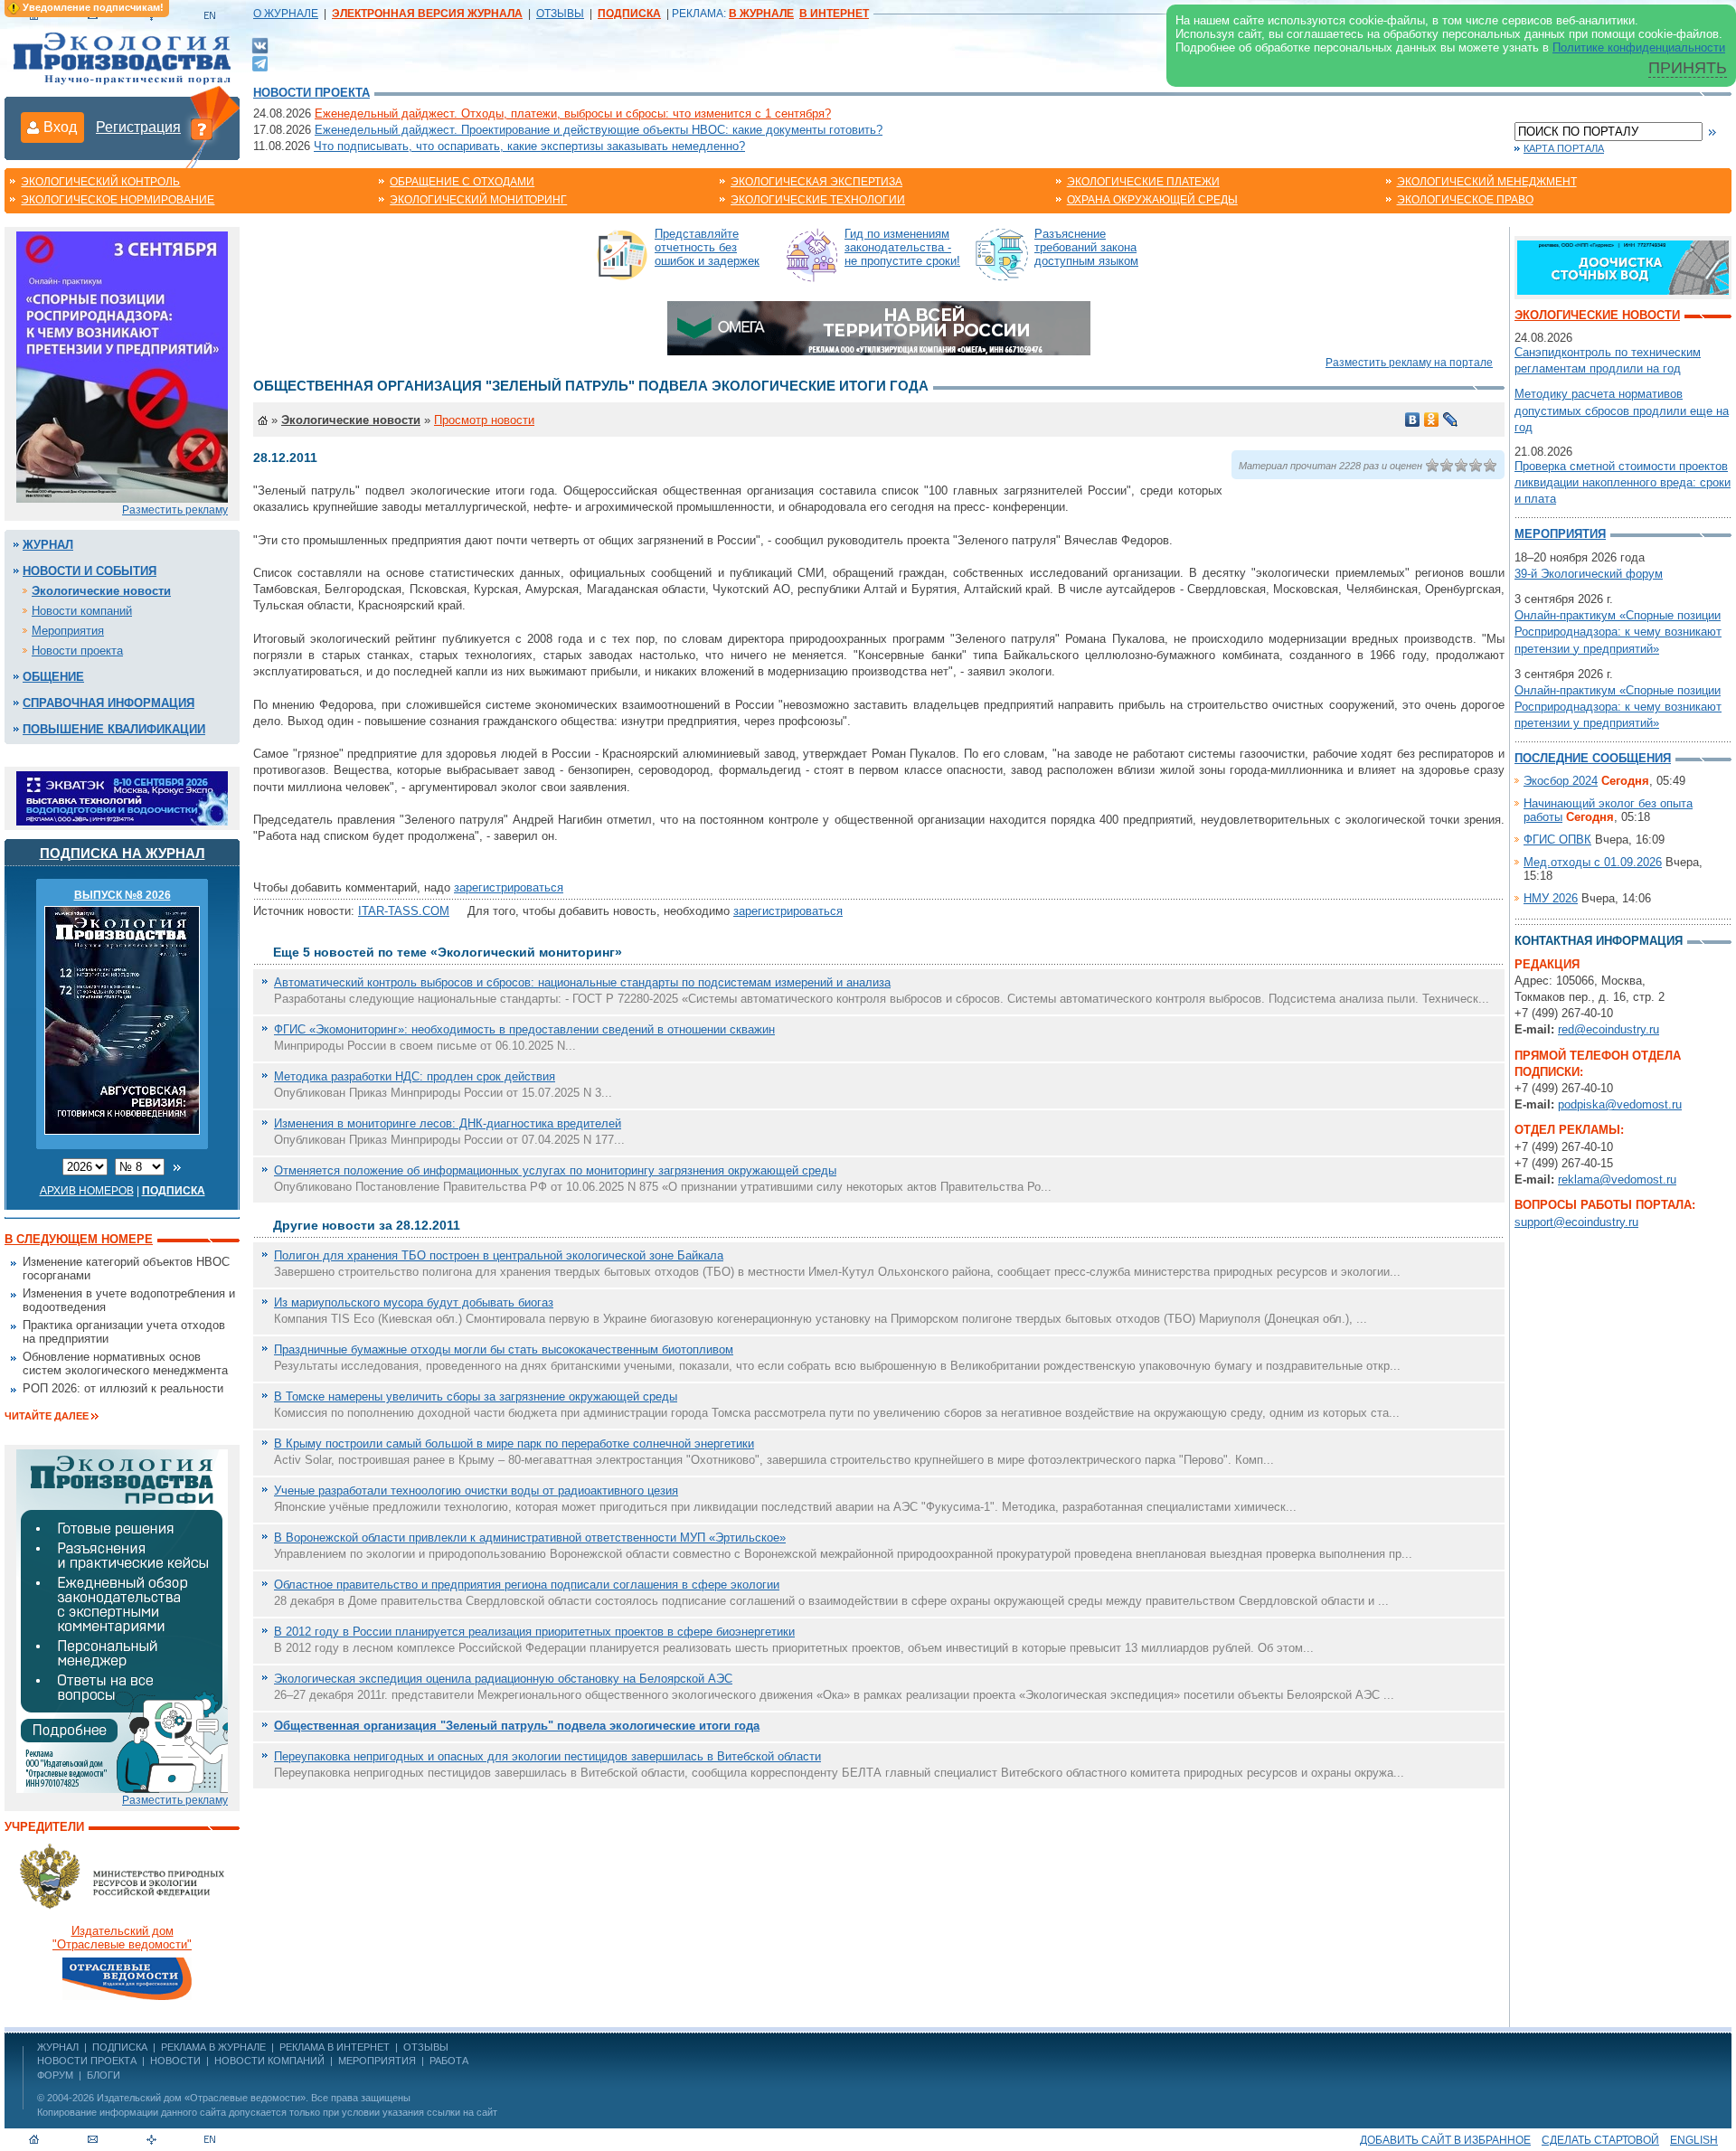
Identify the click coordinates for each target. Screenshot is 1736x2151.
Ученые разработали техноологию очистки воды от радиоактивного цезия (476, 1491)
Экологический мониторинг (478, 200)
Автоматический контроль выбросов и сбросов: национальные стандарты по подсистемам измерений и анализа (582, 982)
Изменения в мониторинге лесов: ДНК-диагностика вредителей (448, 1123)
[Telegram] (260, 62)
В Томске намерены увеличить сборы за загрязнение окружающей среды (476, 1396)
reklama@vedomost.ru (1617, 1179)
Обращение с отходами (462, 182)
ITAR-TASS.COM (404, 911)
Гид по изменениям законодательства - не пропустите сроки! (902, 247)
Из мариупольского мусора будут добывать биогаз (414, 1302)
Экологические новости (101, 591)
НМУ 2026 (1551, 898)
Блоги (104, 2075)
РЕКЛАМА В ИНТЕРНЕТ (335, 2047)
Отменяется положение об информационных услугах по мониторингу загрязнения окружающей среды (555, 1170)
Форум (55, 2075)
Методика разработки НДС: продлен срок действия (415, 1076)
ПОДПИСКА (120, 2047)
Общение (53, 677)
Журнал (48, 545)
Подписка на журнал (123, 853)
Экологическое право (1465, 200)
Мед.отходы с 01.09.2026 (1593, 862)
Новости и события (90, 571)
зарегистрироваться (509, 887)
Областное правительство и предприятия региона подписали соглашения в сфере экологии (527, 1585)
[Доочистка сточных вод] (1623, 266)
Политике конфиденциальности (1639, 47)
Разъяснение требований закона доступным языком (1086, 247)
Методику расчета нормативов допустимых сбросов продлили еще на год (1622, 410)
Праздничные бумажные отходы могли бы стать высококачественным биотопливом (504, 1349)
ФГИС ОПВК (1557, 840)
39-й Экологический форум (1589, 574)
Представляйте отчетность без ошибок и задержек (707, 247)
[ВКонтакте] (260, 45)
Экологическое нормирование (118, 200)
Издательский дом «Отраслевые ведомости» (201, 2098)
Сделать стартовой (1600, 2140)
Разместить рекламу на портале (1409, 363)
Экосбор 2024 (1561, 781)
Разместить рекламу (175, 510)
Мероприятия (68, 631)
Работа (449, 2061)
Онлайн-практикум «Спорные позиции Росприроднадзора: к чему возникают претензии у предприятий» (1618, 632)
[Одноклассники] (1432, 420)
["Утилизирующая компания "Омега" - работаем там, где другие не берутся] (879, 327)
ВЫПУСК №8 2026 (123, 895)
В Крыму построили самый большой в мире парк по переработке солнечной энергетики (514, 1443)
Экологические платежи (1143, 182)
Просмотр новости (484, 420)
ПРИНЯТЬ (1688, 68)
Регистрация (138, 127)
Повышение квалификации (114, 729)
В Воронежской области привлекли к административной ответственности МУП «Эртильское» (530, 1538)
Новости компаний (82, 611)
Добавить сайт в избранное (1445, 2140)
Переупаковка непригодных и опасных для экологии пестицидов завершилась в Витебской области (547, 1756)
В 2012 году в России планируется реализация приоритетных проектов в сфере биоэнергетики (534, 1632)
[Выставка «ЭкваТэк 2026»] (122, 797)
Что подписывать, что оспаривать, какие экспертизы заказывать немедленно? (529, 146)
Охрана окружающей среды (1152, 200)
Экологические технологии (818, 200)
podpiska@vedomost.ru (1620, 1104)
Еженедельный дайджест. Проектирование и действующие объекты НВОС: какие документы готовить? (599, 130)
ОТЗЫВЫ (560, 14)
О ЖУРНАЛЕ (286, 14)
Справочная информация (108, 703)
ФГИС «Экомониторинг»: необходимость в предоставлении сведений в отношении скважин (524, 1029)
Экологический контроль (100, 182)
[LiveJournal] (1451, 420)
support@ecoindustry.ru (1576, 1222)
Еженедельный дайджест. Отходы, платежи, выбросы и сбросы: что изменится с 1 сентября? (573, 113)
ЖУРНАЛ (58, 2047)
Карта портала (1564, 148)
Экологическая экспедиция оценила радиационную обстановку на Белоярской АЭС (503, 1679)
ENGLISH (1694, 2140)
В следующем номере (79, 1239)
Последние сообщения (1593, 758)
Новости (175, 2061)
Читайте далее (47, 1416)
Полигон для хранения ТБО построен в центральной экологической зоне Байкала (499, 1255)
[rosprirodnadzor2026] (122, 366)
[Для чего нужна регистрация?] (202, 128)
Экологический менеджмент (1487, 182)
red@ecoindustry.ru (1609, 1029)
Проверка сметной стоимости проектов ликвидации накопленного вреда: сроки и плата (1623, 482)
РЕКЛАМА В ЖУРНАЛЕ (213, 2047)
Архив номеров (87, 1191)
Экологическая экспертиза (816, 182)
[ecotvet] (122, 1620)
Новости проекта (311, 93)
